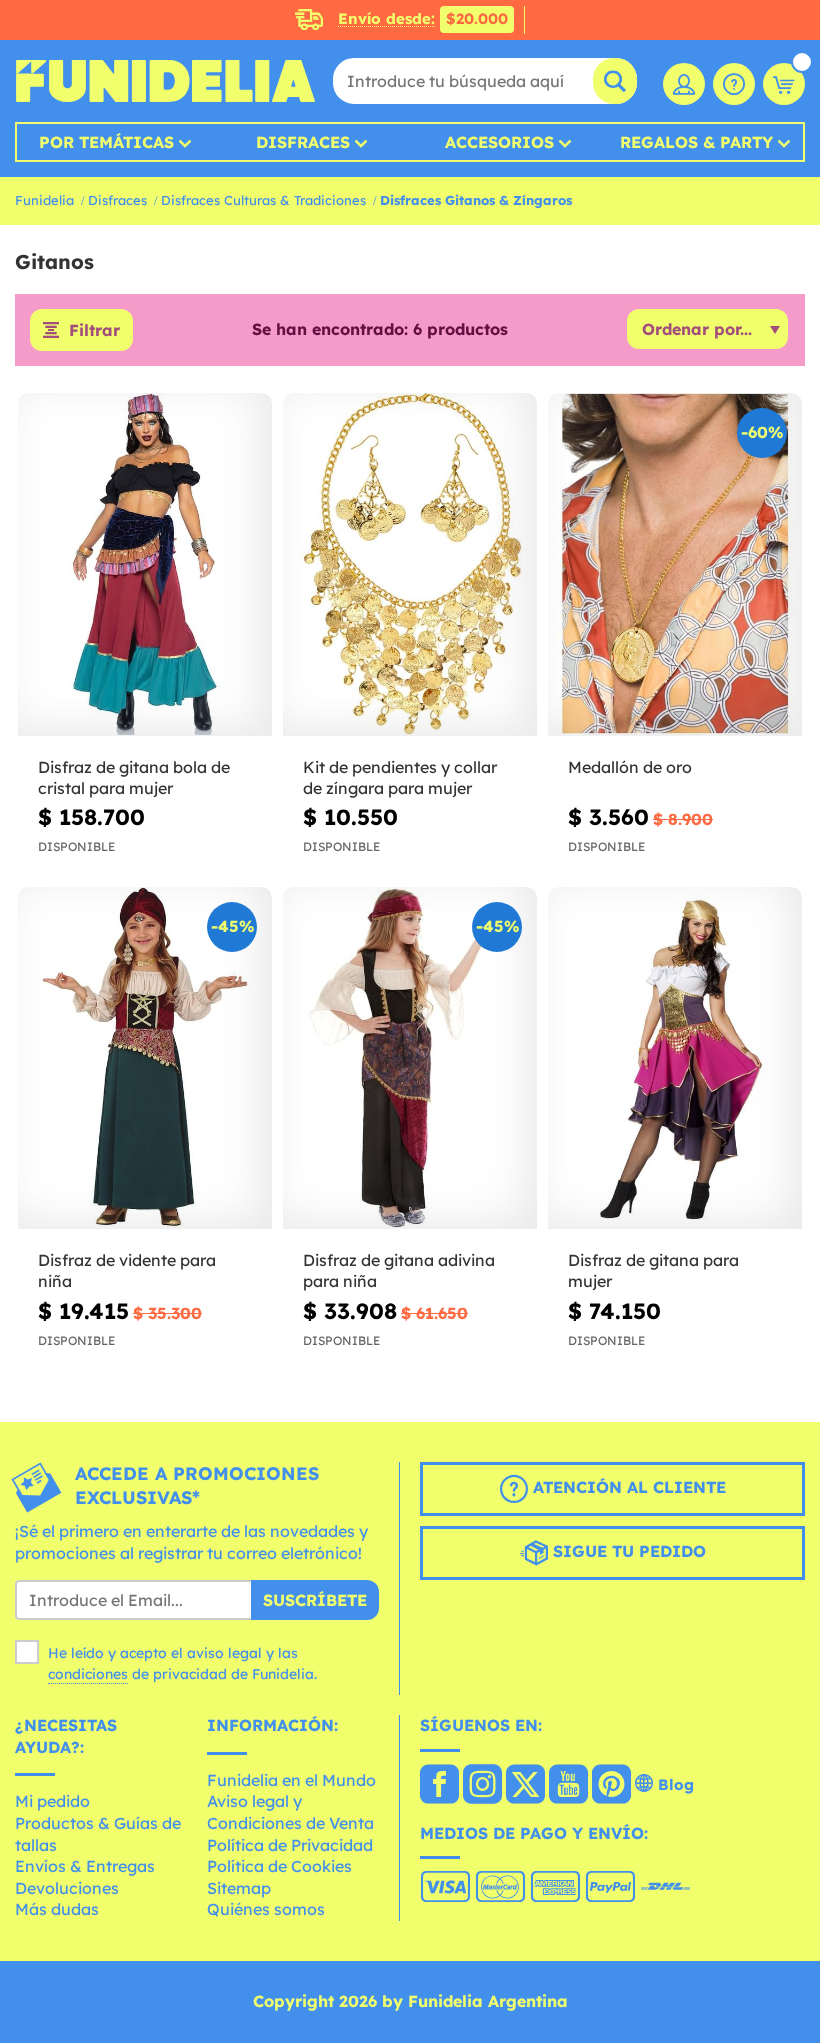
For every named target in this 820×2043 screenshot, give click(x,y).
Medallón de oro (630, 767)
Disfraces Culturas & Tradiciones (263, 200)
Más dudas (57, 1909)
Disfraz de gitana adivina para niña (399, 1270)
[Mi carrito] (784, 84)
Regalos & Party (696, 142)
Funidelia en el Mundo (291, 1780)
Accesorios (499, 142)
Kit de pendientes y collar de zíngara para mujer (400, 777)
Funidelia (44, 200)
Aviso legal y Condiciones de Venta (290, 1812)
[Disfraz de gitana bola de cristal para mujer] (145, 565)
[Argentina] (439, 1786)
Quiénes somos (266, 1909)
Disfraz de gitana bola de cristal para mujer (134, 777)
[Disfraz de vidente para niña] (145, 1059)
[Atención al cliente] (734, 84)
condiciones (88, 1674)
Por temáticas (106, 142)
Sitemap (239, 1888)
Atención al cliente (627, 1487)
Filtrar (94, 330)
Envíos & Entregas (85, 1866)
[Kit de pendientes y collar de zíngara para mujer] (410, 565)
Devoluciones (67, 1888)
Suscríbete (315, 1600)
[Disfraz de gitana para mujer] (675, 1059)
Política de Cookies (279, 1866)
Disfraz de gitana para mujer (653, 1270)
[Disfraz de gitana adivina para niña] (410, 1059)
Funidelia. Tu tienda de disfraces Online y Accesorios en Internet (165, 81)
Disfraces (303, 142)
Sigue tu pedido (627, 1551)
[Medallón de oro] (675, 565)
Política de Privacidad (290, 1845)
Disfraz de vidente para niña (127, 1270)
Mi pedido (52, 1801)
